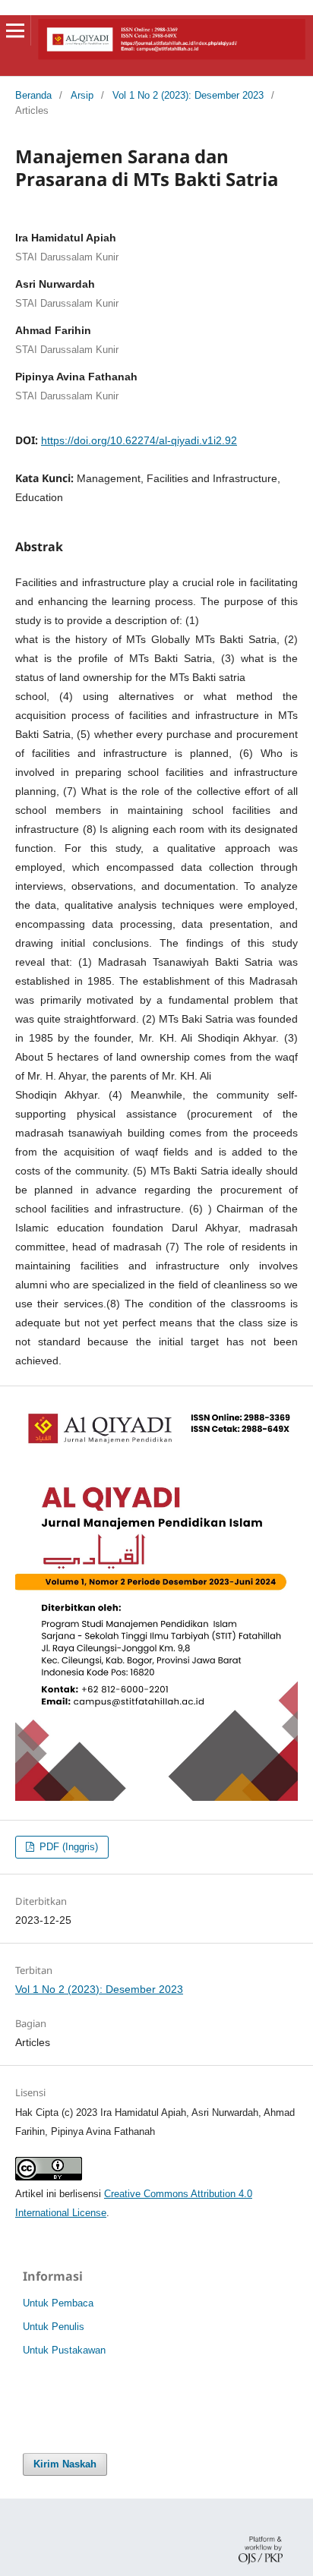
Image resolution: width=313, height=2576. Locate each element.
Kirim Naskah (65, 2464)
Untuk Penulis (54, 2327)
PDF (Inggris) (67, 1847)
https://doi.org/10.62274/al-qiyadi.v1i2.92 (139, 440)
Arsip (82, 95)
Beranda (33, 95)
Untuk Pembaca (58, 2303)
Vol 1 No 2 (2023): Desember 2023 (188, 95)
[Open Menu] (15, 30)
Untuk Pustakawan (64, 2350)
